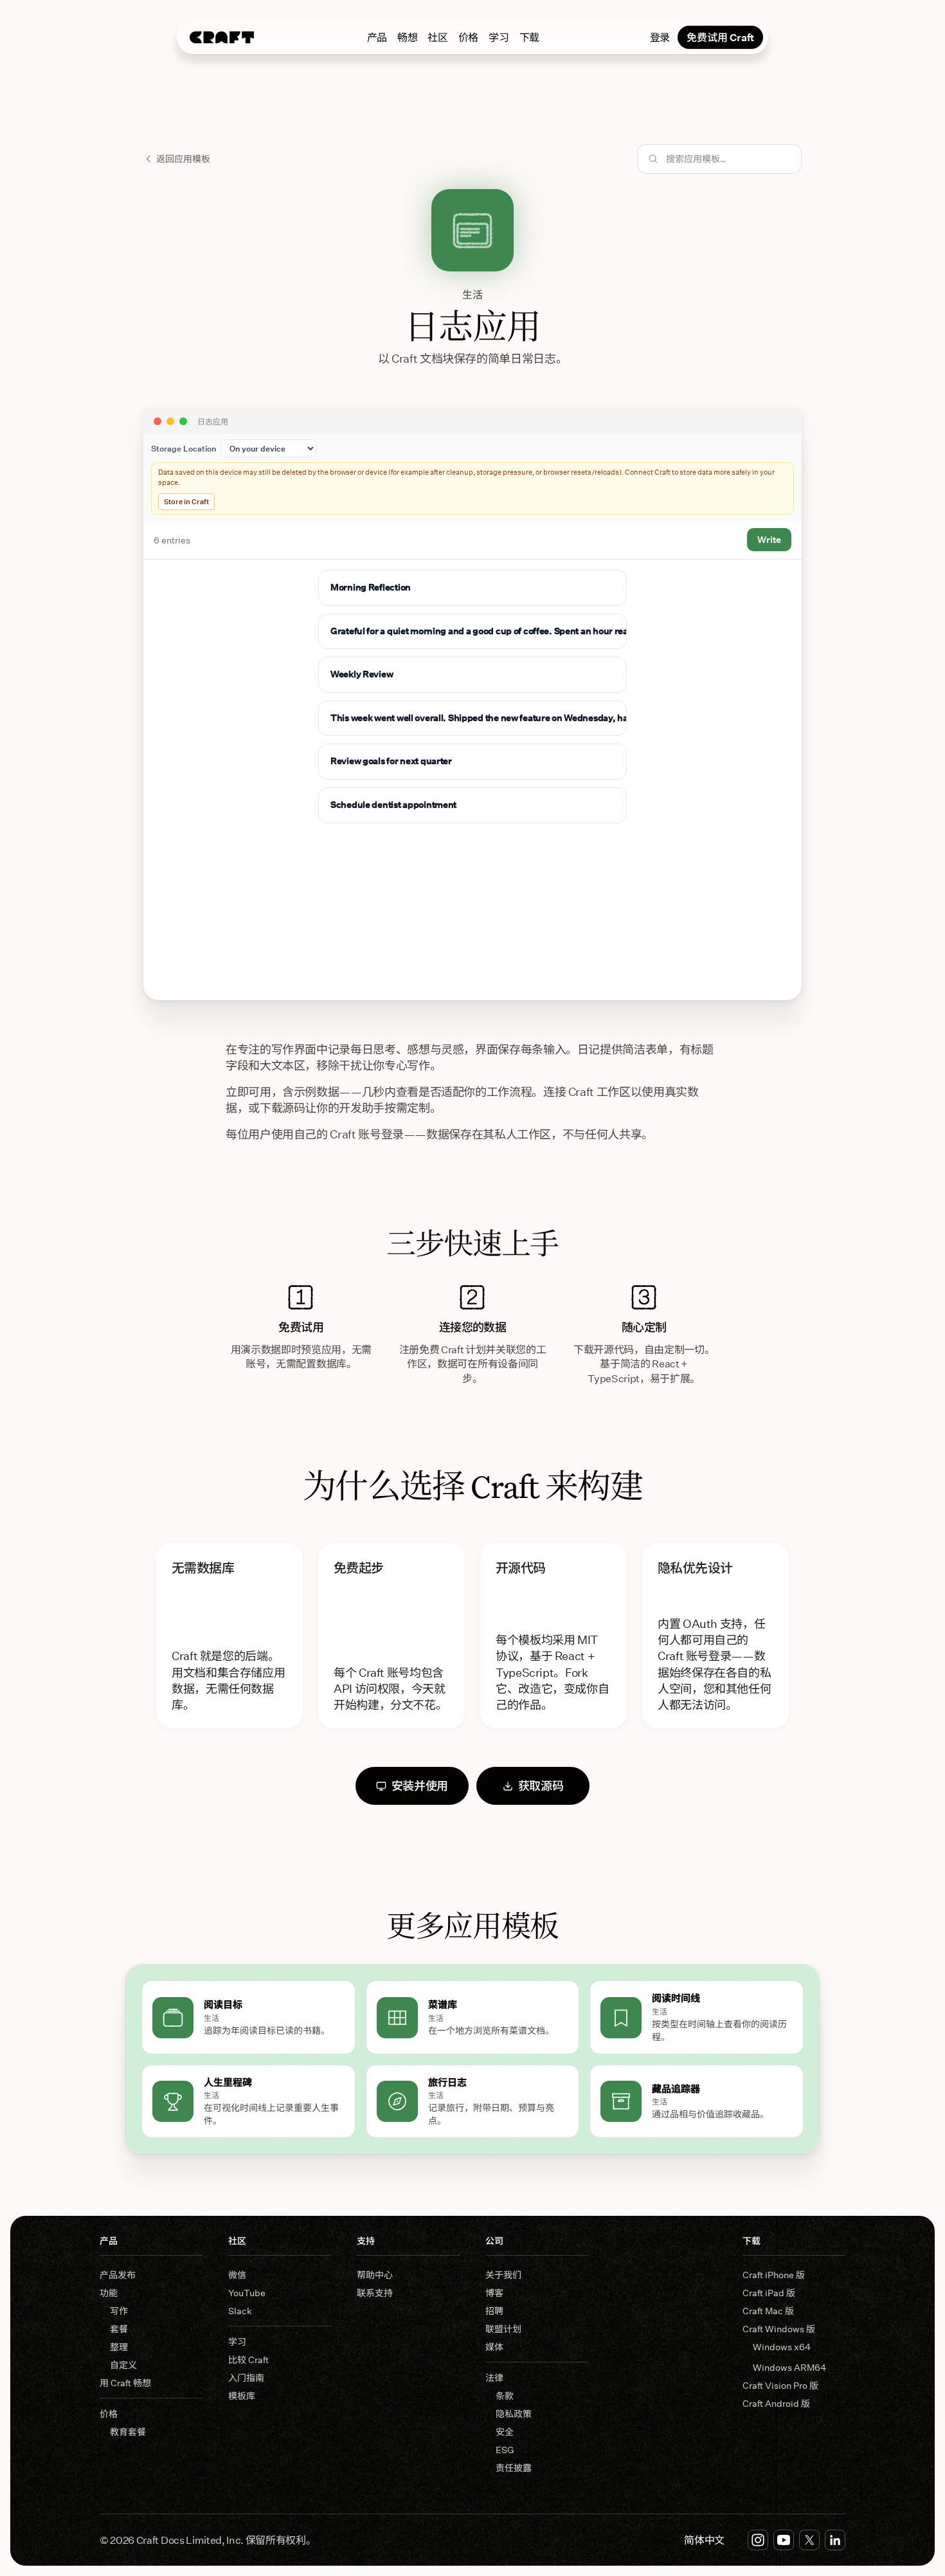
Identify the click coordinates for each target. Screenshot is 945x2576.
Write (769, 539)
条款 (505, 2396)
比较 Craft (248, 2360)
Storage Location (184, 448)
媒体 (494, 2347)
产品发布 (118, 2275)
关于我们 (503, 2275)
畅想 (407, 37)
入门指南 (246, 2378)
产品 (377, 37)
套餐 (119, 2329)
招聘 (494, 2311)
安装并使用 (420, 1786)
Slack (240, 2311)
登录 (660, 37)
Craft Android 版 (776, 2403)
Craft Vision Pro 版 (780, 2385)
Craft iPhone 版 (774, 2275)
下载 (529, 37)
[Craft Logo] (222, 37)
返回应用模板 (183, 159)
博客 (494, 2293)
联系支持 (375, 2293)
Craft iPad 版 (769, 2293)
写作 (119, 2311)
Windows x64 (782, 2347)
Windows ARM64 (789, 2367)
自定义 (123, 2365)
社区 (437, 37)
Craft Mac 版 (768, 2311)
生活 (473, 294)
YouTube (247, 2293)
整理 (119, 2347)
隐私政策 (514, 2414)
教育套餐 (128, 2432)
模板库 (242, 2396)
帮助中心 (375, 2275)
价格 (468, 37)
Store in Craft (186, 501)
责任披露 (514, 2468)
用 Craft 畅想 (125, 2383)
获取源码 (541, 1786)
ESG (505, 2450)
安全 (505, 2432)
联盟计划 (503, 2329)
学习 (499, 37)
